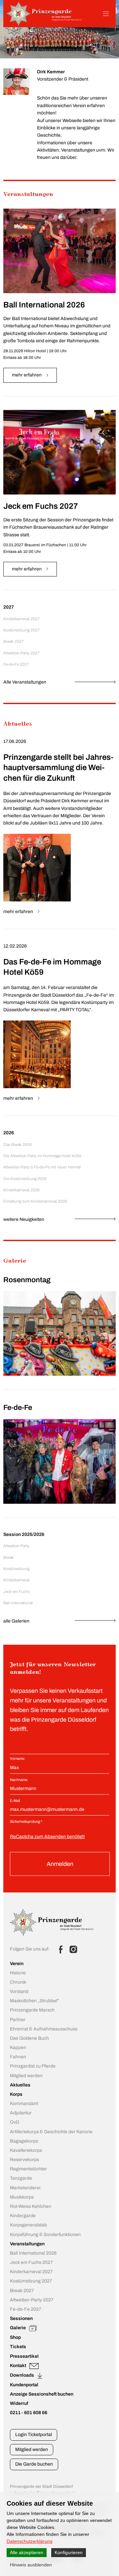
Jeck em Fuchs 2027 (41, 506)
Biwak (8, 1557)
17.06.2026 (15, 741)
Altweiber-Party (16, 1546)
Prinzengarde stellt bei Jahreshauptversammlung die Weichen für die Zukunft (59, 768)
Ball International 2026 (44, 305)
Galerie (15, 1261)
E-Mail (15, 1801)
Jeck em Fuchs (17, 1592)
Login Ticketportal (34, 2435)
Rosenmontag (27, 1280)
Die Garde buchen (34, 2464)
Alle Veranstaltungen (25, 682)
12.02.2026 (15, 946)
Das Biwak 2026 (18, 1145)
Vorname (17, 1758)
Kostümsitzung (16, 1569)
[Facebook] (61, 1949)
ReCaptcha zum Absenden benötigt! (47, 1837)
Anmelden (60, 1864)
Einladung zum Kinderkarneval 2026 (35, 1201)
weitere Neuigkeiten (24, 1219)
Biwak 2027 (14, 641)
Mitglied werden (32, 2449)
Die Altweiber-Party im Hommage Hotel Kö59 (42, 1156)
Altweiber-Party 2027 (21, 653)
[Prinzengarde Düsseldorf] (44, 24)
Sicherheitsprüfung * (26, 1821)
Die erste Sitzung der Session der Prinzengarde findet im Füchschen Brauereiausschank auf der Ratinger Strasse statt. (58, 527)
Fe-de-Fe (18, 1408)
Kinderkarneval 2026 (21, 1190)
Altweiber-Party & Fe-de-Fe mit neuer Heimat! (42, 1167)
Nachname (19, 1780)
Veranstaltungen (28, 195)
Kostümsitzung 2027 (21, 630)
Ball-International (18, 1603)
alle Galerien (16, 1621)
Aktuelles (18, 724)
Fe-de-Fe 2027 (16, 664)
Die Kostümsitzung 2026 (25, 1179)
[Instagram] (73, 1949)
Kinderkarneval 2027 (21, 619)
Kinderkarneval (16, 1580)
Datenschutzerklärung (30, 2541)
